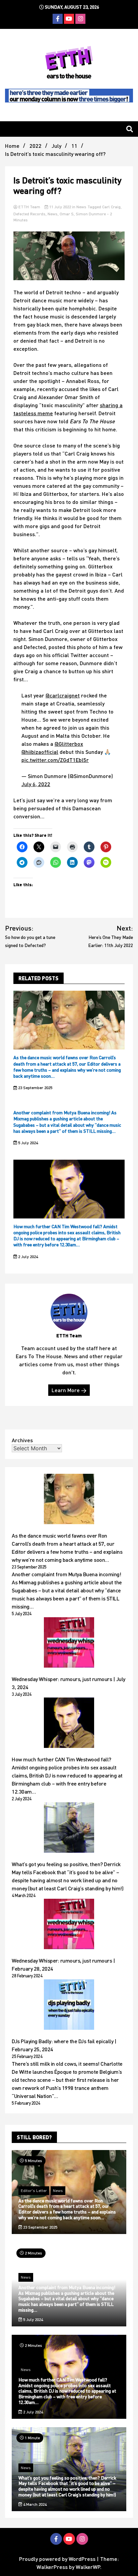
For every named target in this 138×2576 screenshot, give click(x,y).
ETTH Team (29, 207)
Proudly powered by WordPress (58, 2559)
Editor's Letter (34, 2191)
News (81, 207)
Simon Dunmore (91, 214)
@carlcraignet (63, 695)
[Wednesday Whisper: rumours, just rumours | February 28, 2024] (69, 1925)
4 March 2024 (34, 2504)
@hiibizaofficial (40, 752)
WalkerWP (88, 2567)
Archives (22, 1440)
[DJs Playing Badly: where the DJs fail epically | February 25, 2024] (69, 2006)
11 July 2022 (60, 207)
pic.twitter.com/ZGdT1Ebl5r (55, 760)
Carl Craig (111, 207)
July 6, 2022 (36, 784)
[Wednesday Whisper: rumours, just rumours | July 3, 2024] (69, 1643)
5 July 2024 (27, 1143)
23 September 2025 (35, 1088)
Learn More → (69, 1390)
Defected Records (29, 214)
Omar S (67, 214)
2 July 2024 (27, 1257)
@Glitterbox (69, 744)
